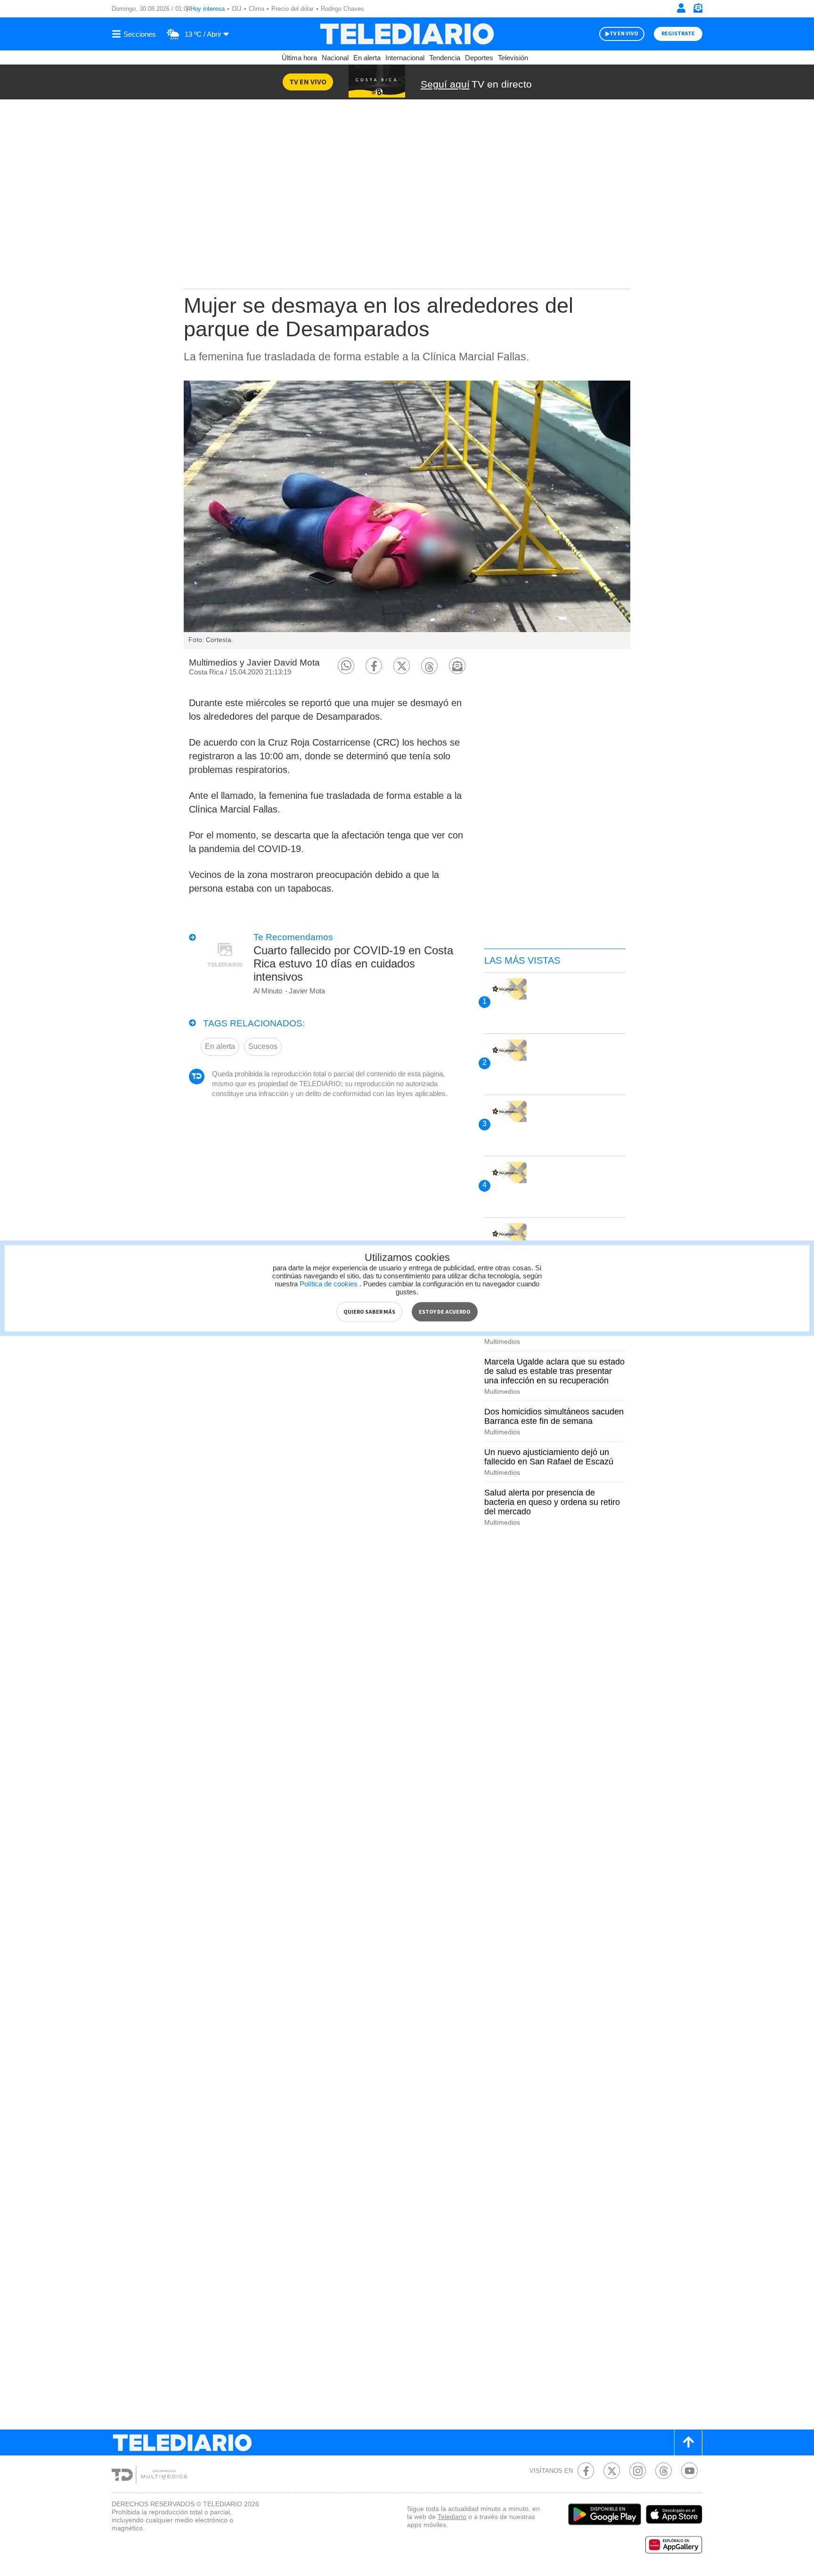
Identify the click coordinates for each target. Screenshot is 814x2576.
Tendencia (445, 58)
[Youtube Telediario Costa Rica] (689, 2471)
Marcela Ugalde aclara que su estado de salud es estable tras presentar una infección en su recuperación (554, 1371)
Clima (256, 9)
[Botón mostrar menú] (135, 34)
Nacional (335, 58)
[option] (407, 515)
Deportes (479, 58)
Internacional (405, 58)
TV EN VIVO (624, 34)
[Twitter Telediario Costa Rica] (612, 2471)
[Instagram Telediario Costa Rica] (638, 2471)
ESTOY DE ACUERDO (445, 1312)
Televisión (513, 58)
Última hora (299, 58)
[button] (346, 666)
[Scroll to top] (688, 2442)
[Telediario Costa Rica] (407, 34)
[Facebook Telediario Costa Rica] (586, 2471)
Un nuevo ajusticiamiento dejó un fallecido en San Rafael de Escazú (549, 1457)
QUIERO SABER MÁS (369, 1312)
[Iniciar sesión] (681, 8)
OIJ (237, 9)
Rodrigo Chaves (342, 9)
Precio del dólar (293, 9)
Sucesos (263, 1046)
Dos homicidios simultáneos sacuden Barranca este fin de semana (554, 1416)
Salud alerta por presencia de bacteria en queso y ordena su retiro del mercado (552, 1502)
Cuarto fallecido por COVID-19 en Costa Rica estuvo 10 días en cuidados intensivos (353, 963)
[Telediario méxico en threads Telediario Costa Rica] (663, 2471)
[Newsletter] (698, 10)
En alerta (367, 58)
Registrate (678, 34)
